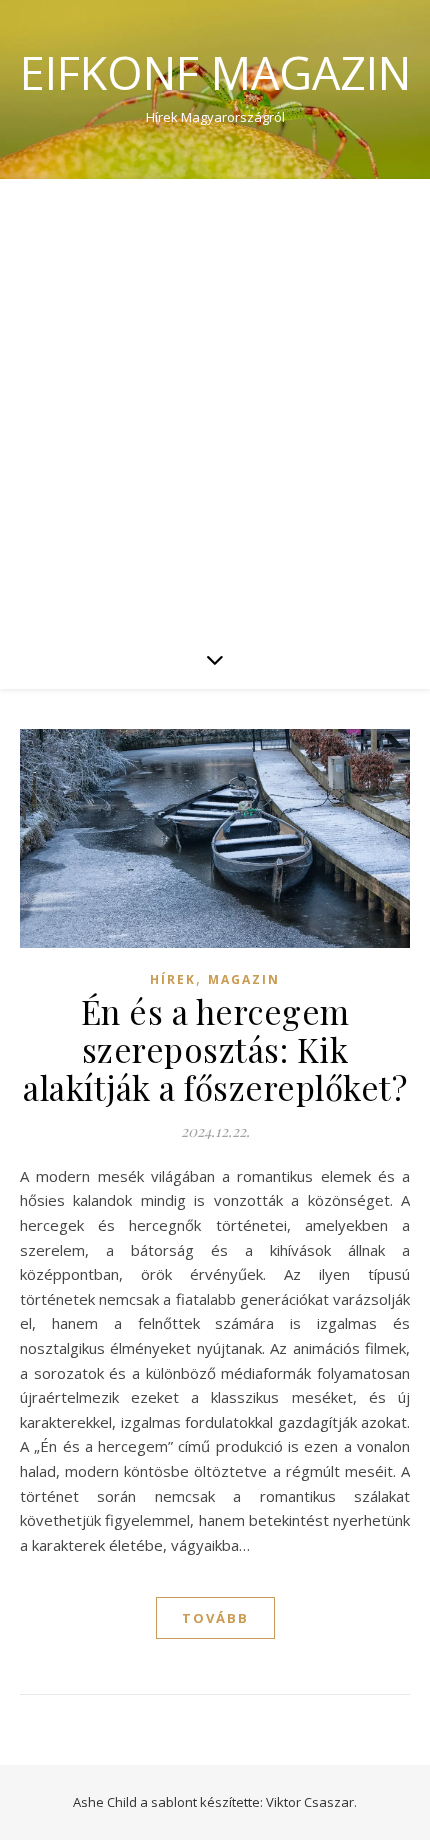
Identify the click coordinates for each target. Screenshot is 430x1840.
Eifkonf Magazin (215, 72)
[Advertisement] (215, 404)
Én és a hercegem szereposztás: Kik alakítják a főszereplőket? (215, 1049)
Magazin (244, 979)
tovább (215, 1618)
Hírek (173, 979)
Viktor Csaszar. (311, 1802)
